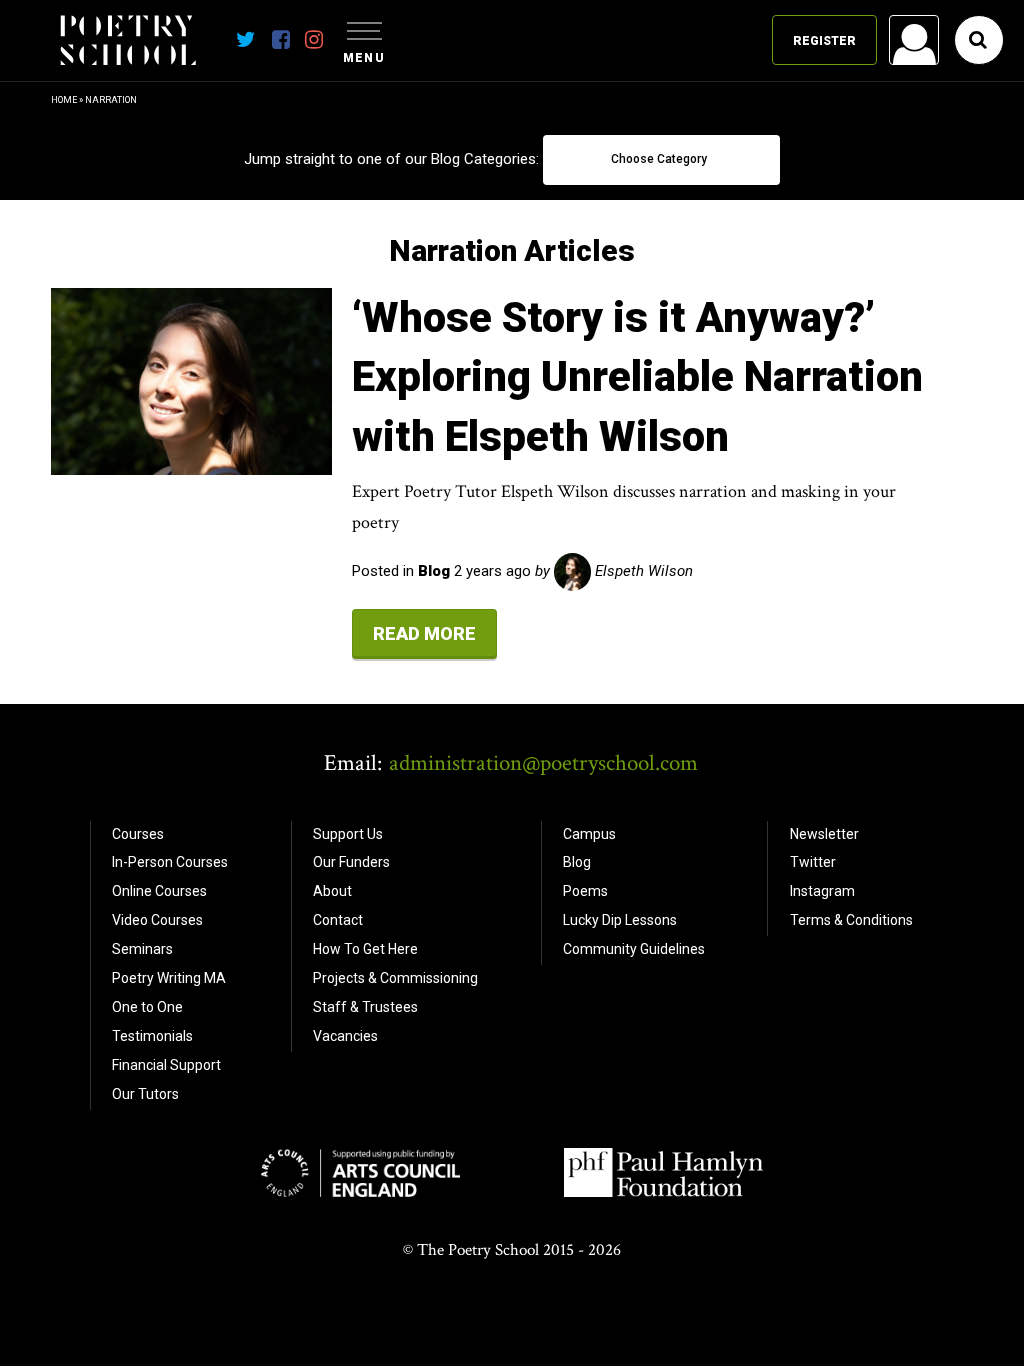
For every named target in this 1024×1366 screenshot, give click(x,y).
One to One (147, 1007)
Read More (424, 633)
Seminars (142, 949)
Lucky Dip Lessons (620, 920)
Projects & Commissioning (395, 978)
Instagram (822, 891)
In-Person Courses (170, 862)
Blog (577, 862)
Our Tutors (145, 1094)
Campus (589, 834)
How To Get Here (365, 949)
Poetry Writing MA (169, 978)
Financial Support (166, 1065)
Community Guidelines (634, 949)
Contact (338, 920)
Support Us (348, 834)
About (332, 891)
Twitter (813, 862)
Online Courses (159, 891)
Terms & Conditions (851, 920)
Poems (585, 891)
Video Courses (157, 920)
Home (64, 100)
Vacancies (345, 1036)
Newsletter (824, 834)
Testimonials (152, 1036)
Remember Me (753, 296)
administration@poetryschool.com (543, 763)
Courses (138, 834)
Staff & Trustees (365, 1007)
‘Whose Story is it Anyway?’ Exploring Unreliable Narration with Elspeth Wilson (637, 377)
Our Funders (351, 862)
